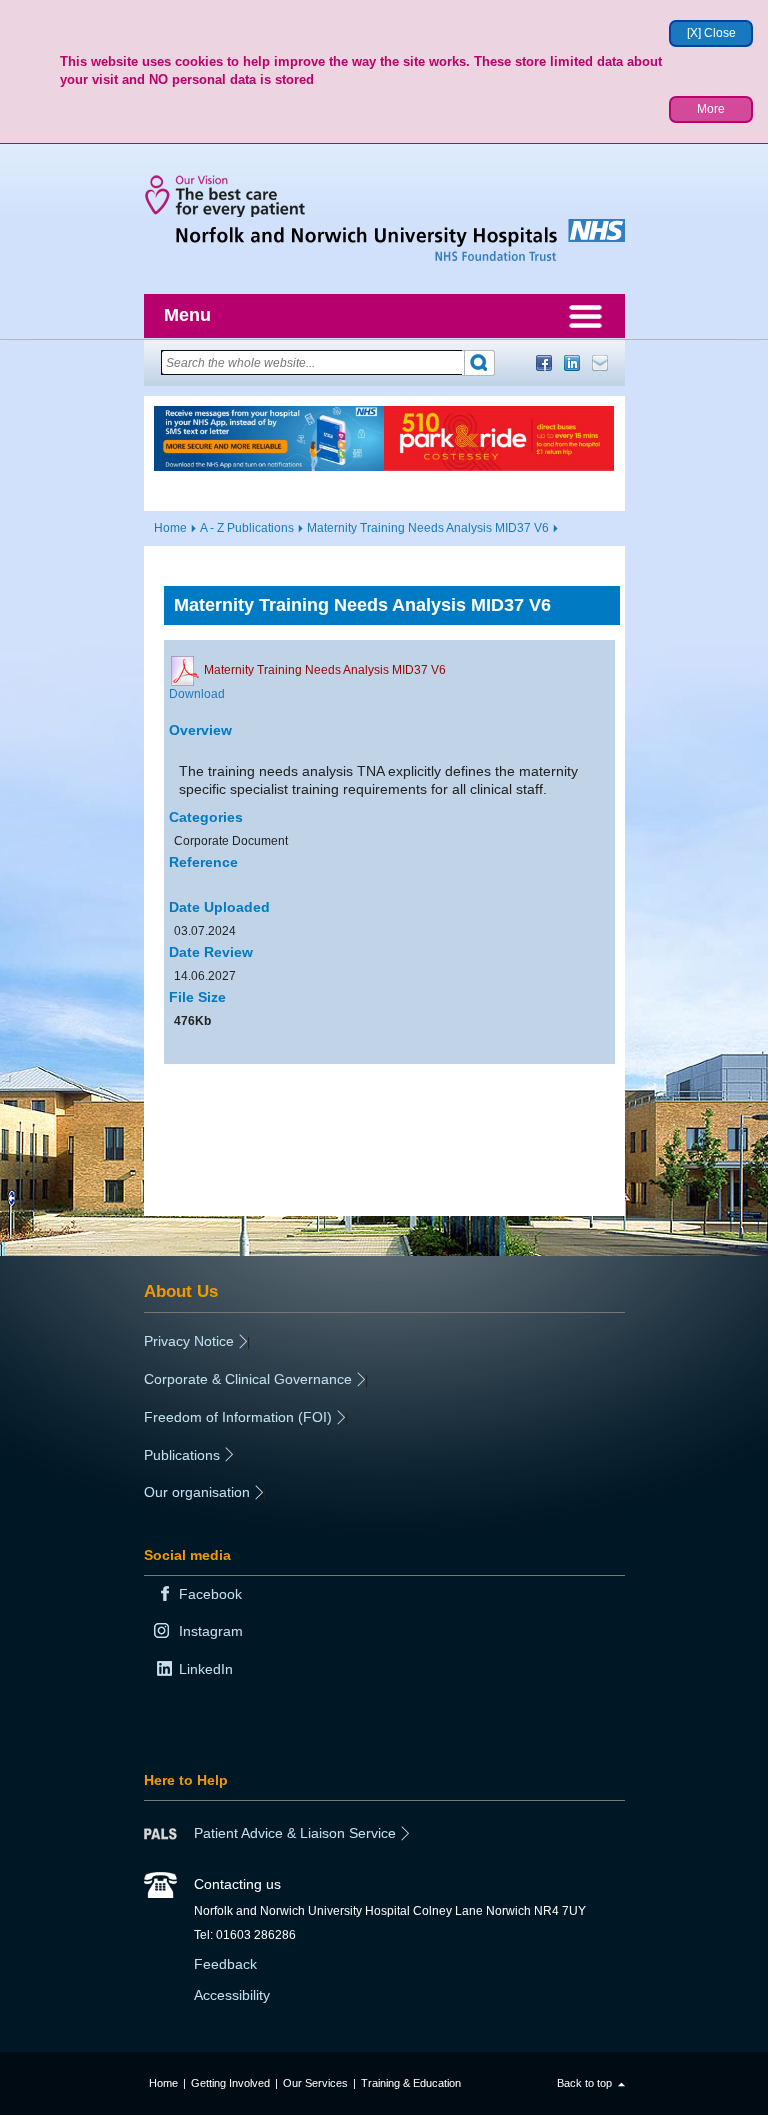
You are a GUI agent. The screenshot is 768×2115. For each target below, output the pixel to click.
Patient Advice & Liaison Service (295, 1833)
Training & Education (411, 2083)
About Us (181, 1291)
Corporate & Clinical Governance (248, 1379)
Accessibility (232, 1995)
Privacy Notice (189, 1341)
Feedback (225, 1964)
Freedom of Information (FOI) (238, 1417)
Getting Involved (230, 2083)
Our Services (315, 2083)
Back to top (584, 2083)
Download (197, 694)
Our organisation (197, 1492)
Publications (182, 1455)
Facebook (544, 363)
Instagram (211, 1631)
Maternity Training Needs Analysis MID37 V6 (428, 528)
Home (170, 528)
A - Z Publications (247, 528)
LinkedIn (572, 363)
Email (600, 363)
